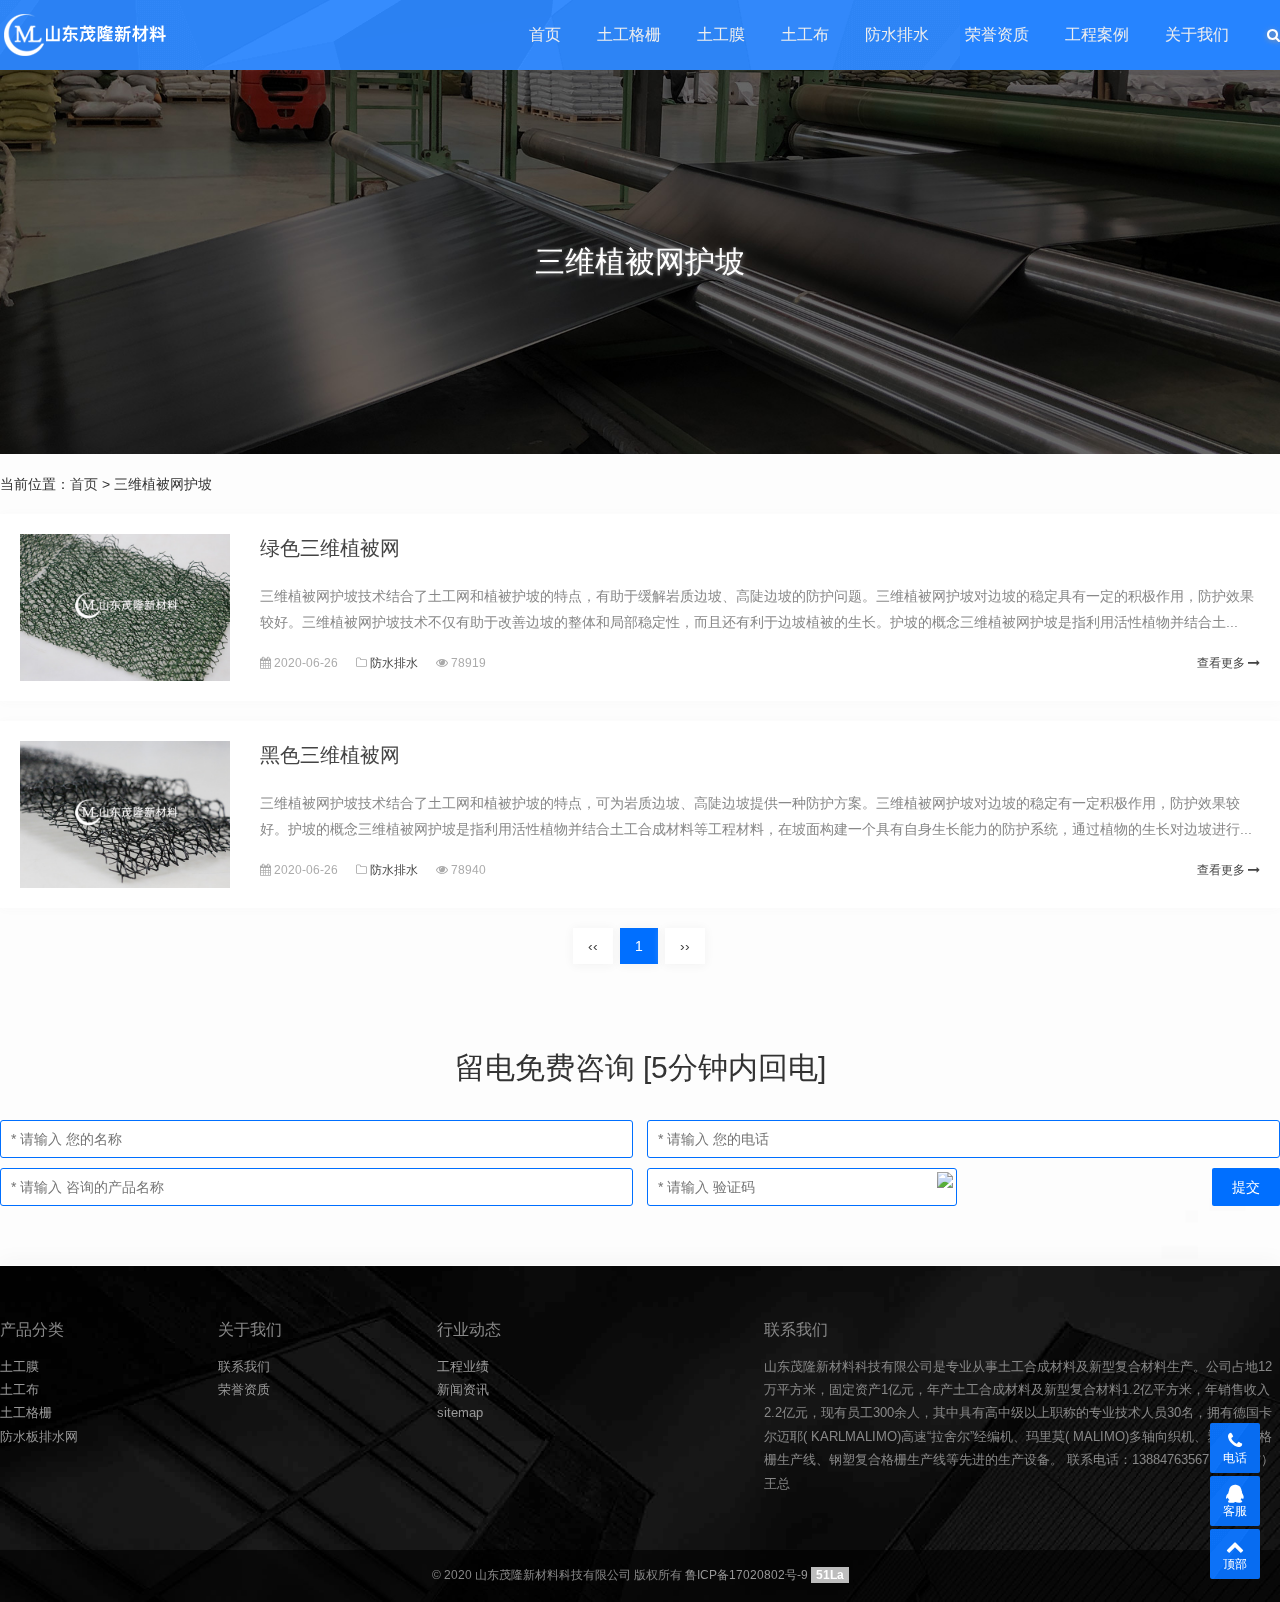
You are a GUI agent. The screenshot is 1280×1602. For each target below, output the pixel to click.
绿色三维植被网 (330, 548)
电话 (1235, 1458)
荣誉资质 (997, 34)
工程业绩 (463, 1366)
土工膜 (721, 34)
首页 (545, 34)
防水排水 (897, 34)
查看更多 (1222, 663)
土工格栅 (629, 34)
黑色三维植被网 (330, 755)
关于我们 (1197, 34)
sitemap (460, 1412)
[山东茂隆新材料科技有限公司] (83, 35)
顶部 (1235, 1564)
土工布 (805, 34)
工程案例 (1097, 34)
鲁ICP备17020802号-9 (746, 1575)
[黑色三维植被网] (125, 814)
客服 (1235, 1511)
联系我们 (244, 1366)
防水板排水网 (39, 1436)
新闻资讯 (463, 1389)
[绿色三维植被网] (125, 607)
